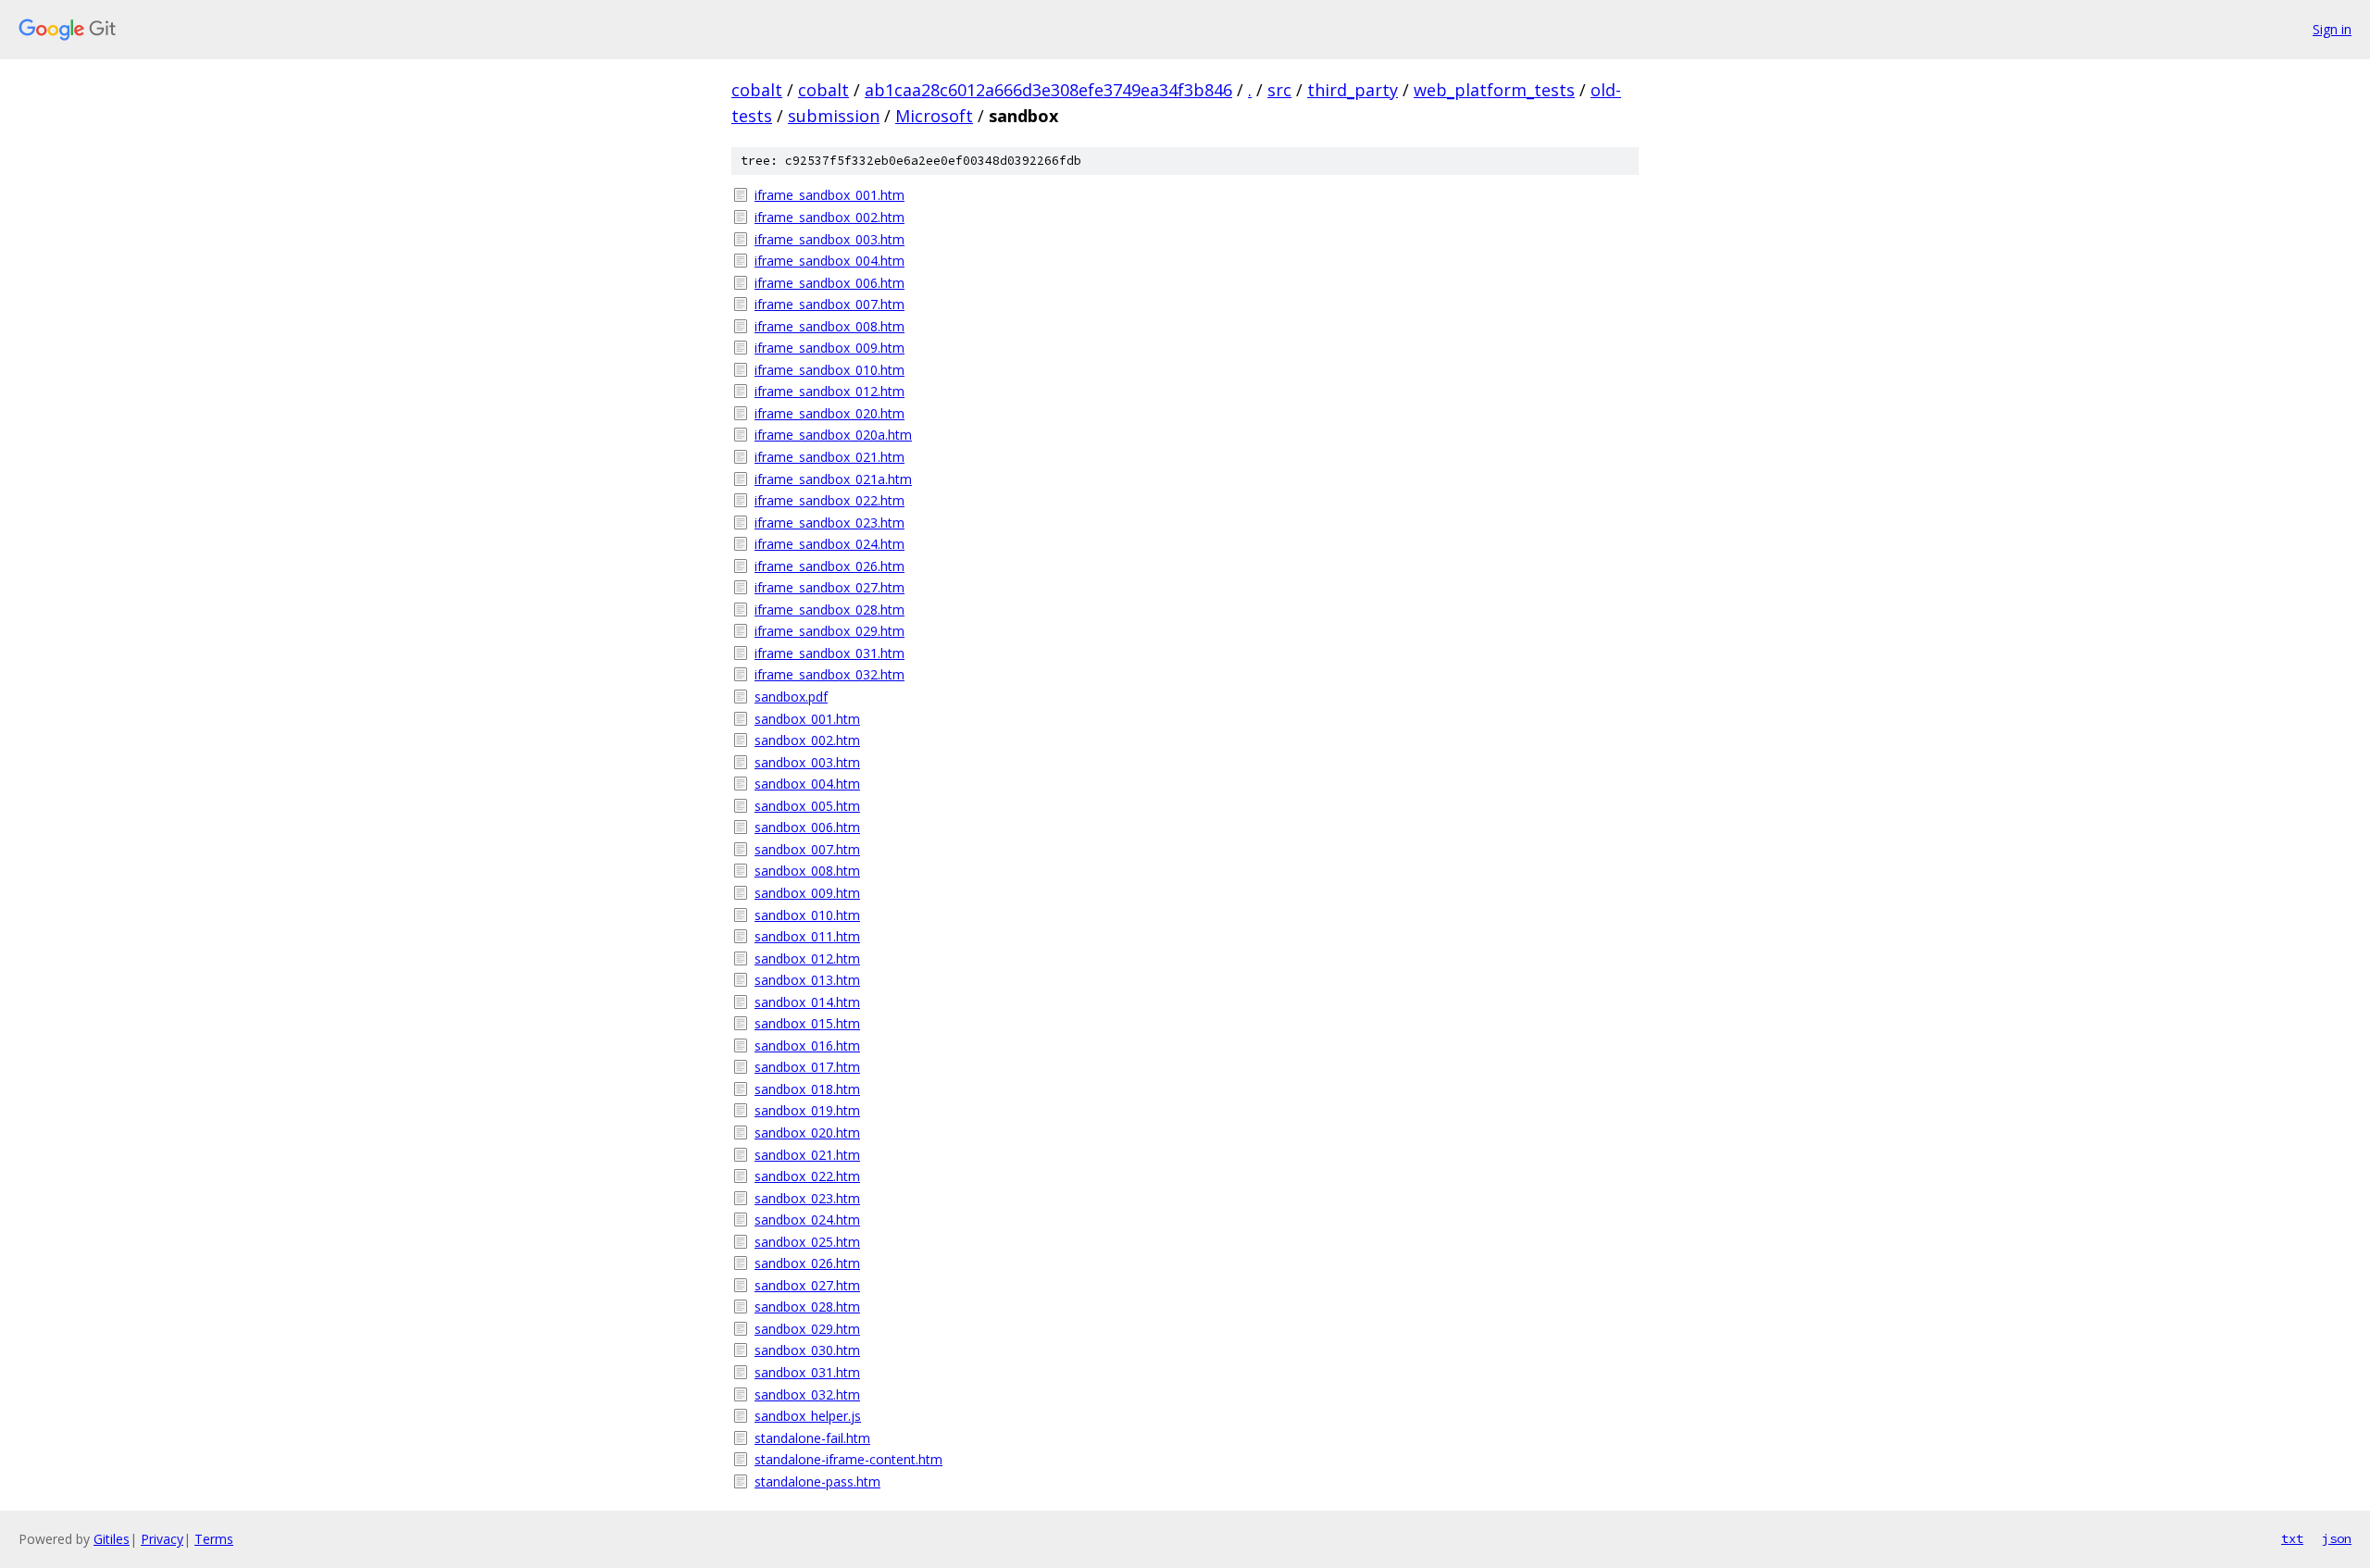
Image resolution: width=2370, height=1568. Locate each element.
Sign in (2332, 29)
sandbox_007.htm (807, 849)
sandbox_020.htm (807, 1132)
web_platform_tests (1494, 90)
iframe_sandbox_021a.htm (833, 479)
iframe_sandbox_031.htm (829, 653)
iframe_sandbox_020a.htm (833, 435)
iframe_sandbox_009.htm (829, 348)
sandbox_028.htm (807, 1307)
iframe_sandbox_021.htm (829, 457)
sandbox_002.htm (807, 740)
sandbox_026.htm (807, 1263)
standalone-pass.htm (817, 1481)
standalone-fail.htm (812, 1438)
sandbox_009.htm (807, 893)
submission (834, 116)
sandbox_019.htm (807, 1110)
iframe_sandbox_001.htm (829, 195)
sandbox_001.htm (807, 719)
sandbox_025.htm (807, 1242)
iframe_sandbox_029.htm (829, 631)
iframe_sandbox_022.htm (829, 500)
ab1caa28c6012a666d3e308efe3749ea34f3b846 (1048, 90)
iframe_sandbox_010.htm (829, 370)
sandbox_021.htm (807, 1155)
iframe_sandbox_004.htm (829, 261)
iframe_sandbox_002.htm (829, 217)
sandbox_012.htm (807, 958)
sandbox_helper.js (808, 1416)
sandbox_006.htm (807, 827)
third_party (1353, 90)
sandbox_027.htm (807, 1285)
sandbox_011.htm (807, 936)
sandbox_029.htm (807, 1329)
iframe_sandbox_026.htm (829, 566)
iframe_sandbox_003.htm (829, 239)
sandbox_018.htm (807, 1089)
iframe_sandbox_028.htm (829, 610)
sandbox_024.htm (807, 1220)
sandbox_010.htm (807, 915)
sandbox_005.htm (807, 806)
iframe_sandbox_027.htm (829, 587)
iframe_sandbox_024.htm (829, 544)
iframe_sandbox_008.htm (829, 326)
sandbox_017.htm (807, 1067)
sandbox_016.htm (807, 1045)
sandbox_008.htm (807, 871)
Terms (214, 1539)
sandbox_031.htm (807, 1372)
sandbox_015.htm (807, 1023)
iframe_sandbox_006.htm (829, 283)
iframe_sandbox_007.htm (829, 304)
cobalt (757, 90)
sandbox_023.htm (807, 1198)
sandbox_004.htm (807, 784)
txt (2292, 1538)
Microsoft (934, 116)
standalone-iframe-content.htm (848, 1459)
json (2337, 1538)
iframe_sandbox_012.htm (829, 391)
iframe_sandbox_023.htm (829, 523)
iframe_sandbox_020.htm (829, 413)
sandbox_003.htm (807, 762)
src (1279, 90)
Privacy (162, 1539)
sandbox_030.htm (807, 1350)
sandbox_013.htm (807, 980)
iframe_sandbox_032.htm (829, 674)
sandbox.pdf (791, 697)
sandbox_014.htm (807, 1002)
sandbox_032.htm (807, 1394)
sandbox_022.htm (807, 1176)
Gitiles (112, 1539)
